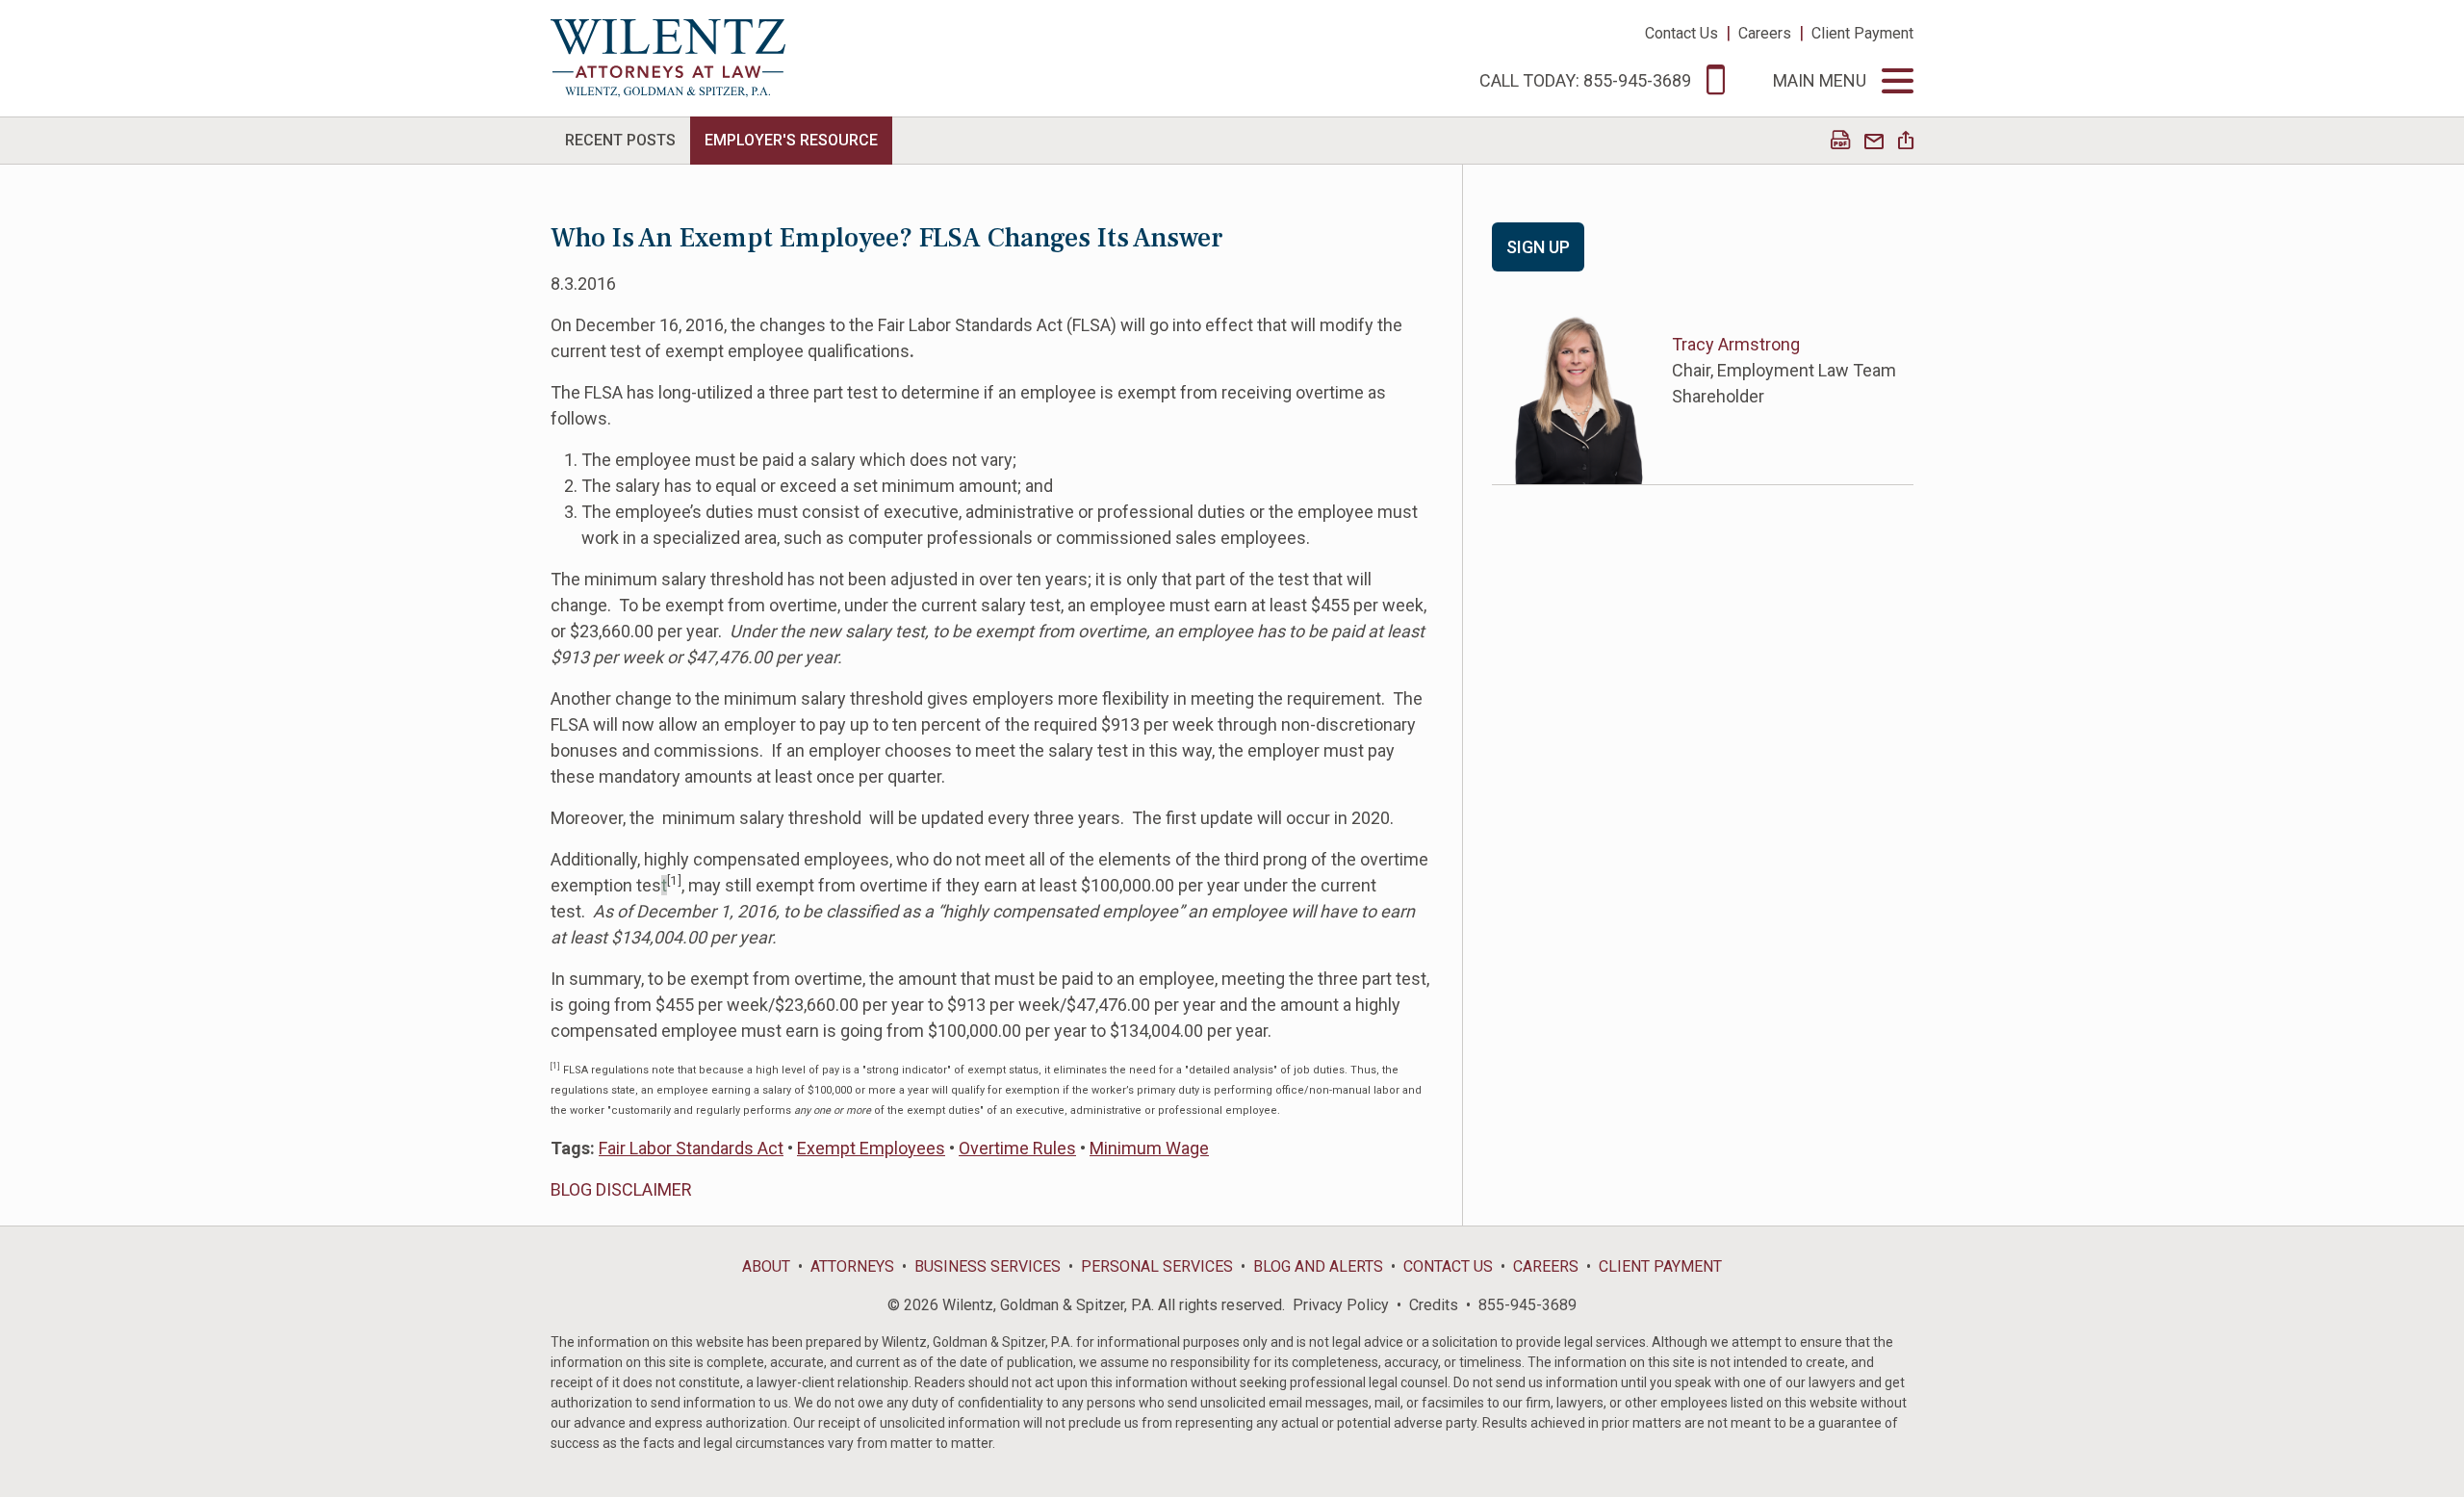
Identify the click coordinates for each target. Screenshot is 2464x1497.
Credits (1434, 1305)
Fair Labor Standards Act (691, 1148)
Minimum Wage (1149, 1148)
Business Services (988, 1266)
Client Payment (1862, 33)
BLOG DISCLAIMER (621, 1189)
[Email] (1874, 142)
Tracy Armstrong (1736, 344)
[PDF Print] (1840, 142)
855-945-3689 (1527, 1305)
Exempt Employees (871, 1148)
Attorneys (852, 1266)
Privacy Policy (1341, 1305)
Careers (1765, 33)
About (766, 1266)
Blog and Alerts (1318, 1266)
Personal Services (1157, 1266)
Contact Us (1681, 33)
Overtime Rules (1017, 1148)
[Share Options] (1906, 142)
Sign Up (1538, 247)
